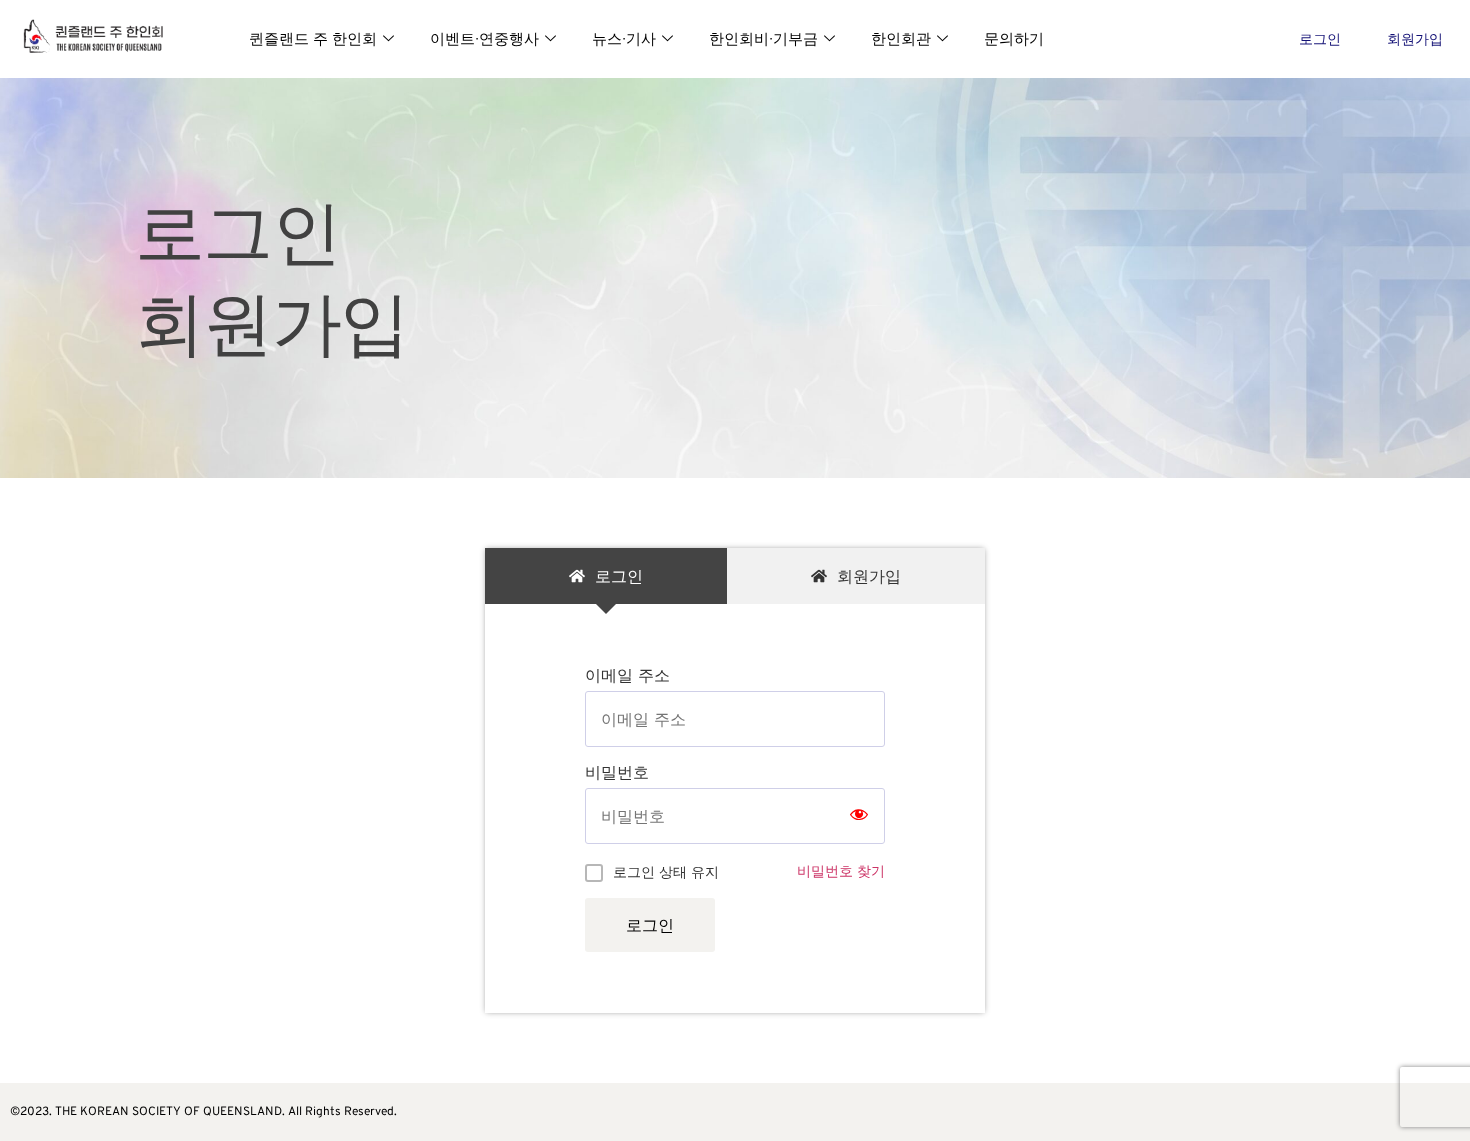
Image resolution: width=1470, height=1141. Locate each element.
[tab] (606, 576)
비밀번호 (617, 772)
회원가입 (1415, 39)
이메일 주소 (627, 675)
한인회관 (901, 38)
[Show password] (859, 816)
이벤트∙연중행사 (484, 38)
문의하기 (1014, 38)
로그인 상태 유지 (666, 871)
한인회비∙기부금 (763, 38)
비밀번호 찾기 (841, 870)
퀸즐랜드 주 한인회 (313, 38)
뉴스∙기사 (624, 38)
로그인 (1320, 39)
